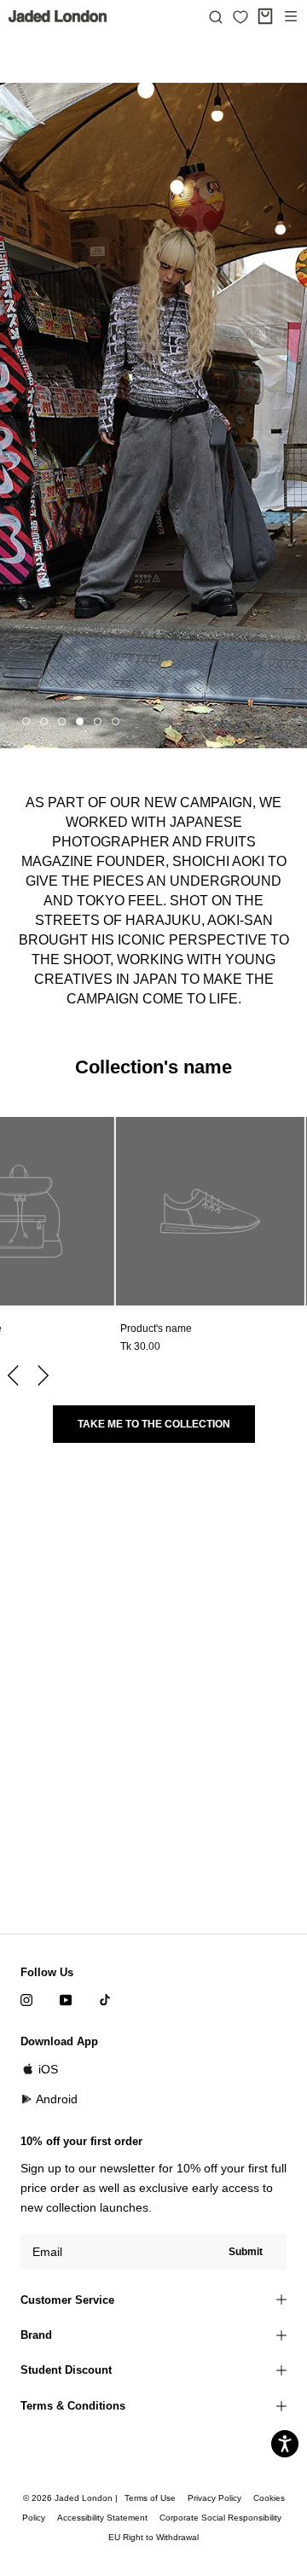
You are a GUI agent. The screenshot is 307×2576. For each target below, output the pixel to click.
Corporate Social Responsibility (220, 2518)
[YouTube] (66, 2000)
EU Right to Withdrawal (153, 2537)
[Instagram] (26, 2000)
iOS (48, 2069)
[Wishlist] (240, 17)
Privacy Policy (214, 2498)
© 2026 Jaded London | (72, 2498)
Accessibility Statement (102, 2518)
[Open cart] (265, 16)
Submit (246, 2252)
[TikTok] (105, 2000)
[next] (41, 1375)
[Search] (216, 16)
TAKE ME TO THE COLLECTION (154, 1424)
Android (57, 2099)
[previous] (15, 1375)
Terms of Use (150, 2498)
